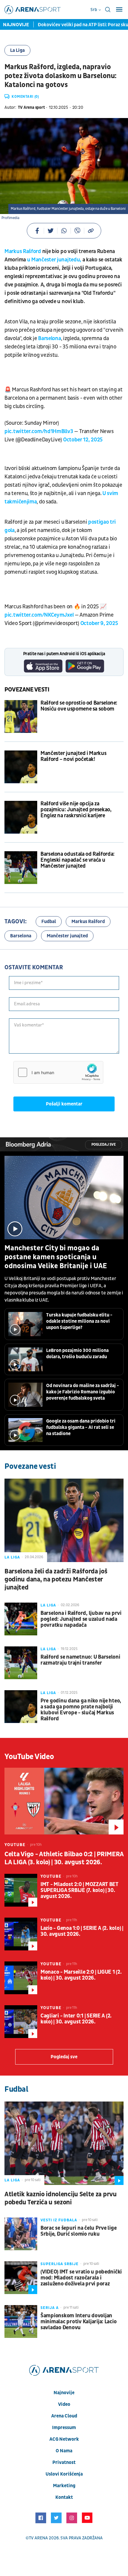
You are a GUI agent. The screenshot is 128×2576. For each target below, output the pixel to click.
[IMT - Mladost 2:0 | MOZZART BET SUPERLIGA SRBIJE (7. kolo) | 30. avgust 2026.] (21, 1890)
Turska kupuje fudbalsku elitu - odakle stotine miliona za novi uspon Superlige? (79, 1321)
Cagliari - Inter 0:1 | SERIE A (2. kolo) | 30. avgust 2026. (76, 2019)
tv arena (38, 2538)
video (64, 2404)
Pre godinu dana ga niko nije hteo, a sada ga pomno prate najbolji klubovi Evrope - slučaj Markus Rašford (81, 1710)
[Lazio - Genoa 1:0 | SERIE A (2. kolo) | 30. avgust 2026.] (21, 1934)
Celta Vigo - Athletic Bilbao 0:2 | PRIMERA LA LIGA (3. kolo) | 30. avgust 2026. (64, 1858)
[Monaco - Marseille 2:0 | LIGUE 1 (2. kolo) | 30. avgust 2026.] (21, 1978)
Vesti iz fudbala (59, 2220)
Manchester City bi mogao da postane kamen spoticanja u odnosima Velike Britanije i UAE (56, 1257)
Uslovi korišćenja (64, 2474)
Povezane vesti (27, 690)
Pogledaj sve (104, 1145)
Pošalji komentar (64, 1104)
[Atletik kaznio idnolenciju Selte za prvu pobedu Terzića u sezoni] (64, 2143)
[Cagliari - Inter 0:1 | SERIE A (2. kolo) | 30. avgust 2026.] (21, 2022)
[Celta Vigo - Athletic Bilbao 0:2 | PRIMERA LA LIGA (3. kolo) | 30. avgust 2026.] (64, 1801)
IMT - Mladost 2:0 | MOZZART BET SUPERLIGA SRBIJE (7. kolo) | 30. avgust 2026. (79, 1890)
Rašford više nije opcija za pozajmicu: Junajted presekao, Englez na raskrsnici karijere (76, 810)
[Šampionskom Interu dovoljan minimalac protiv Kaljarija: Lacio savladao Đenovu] (21, 2321)
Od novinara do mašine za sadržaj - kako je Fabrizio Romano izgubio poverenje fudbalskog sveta (83, 1392)
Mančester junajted (67, 936)
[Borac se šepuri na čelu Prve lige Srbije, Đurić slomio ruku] (21, 2234)
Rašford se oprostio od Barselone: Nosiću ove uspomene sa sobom (79, 706)
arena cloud (64, 2416)
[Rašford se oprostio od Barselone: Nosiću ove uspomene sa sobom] (21, 716)
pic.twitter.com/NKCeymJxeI (39, 615)
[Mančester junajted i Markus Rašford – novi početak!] (21, 767)
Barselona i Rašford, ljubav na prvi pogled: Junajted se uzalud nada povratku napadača (81, 1619)
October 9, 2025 (99, 623)
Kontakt (64, 2497)
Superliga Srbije (60, 2264)
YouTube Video (29, 1757)
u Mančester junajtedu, (54, 260)
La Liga (17, 50)
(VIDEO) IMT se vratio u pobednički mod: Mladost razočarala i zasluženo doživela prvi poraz (81, 2278)
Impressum (64, 2428)
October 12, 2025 (83, 440)
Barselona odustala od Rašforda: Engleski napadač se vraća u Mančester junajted (78, 860)
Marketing (64, 2486)
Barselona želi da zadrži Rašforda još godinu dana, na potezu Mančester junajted (56, 1579)
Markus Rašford (23, 251)
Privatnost (64, 2462)
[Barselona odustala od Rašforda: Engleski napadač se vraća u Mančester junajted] (21, 868)
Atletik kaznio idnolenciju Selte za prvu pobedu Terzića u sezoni (61, 2198)
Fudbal (49, 922)
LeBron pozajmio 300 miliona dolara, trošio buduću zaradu (77, 1354)
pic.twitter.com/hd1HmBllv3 (39, 431)
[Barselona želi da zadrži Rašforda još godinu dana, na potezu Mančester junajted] (64, 1520)
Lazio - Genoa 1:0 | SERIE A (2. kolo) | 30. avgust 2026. (82, 1931)
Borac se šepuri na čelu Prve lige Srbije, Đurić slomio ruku (78, 2231)
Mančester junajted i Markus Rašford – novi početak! (73, 756)
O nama (64, 2451)
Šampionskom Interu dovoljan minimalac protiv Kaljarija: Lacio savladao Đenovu (78, 2322)
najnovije (64, 2393)
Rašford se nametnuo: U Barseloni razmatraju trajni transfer (80, 1660)
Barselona (49, 338)
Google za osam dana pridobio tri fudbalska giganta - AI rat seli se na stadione (81, 1427)
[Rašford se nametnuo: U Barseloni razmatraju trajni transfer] (21, 1663)
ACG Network (64, 2439)
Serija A (50, 2308)
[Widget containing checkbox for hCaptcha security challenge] (58, 1072)
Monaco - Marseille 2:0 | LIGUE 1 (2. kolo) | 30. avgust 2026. (81, 1975)
